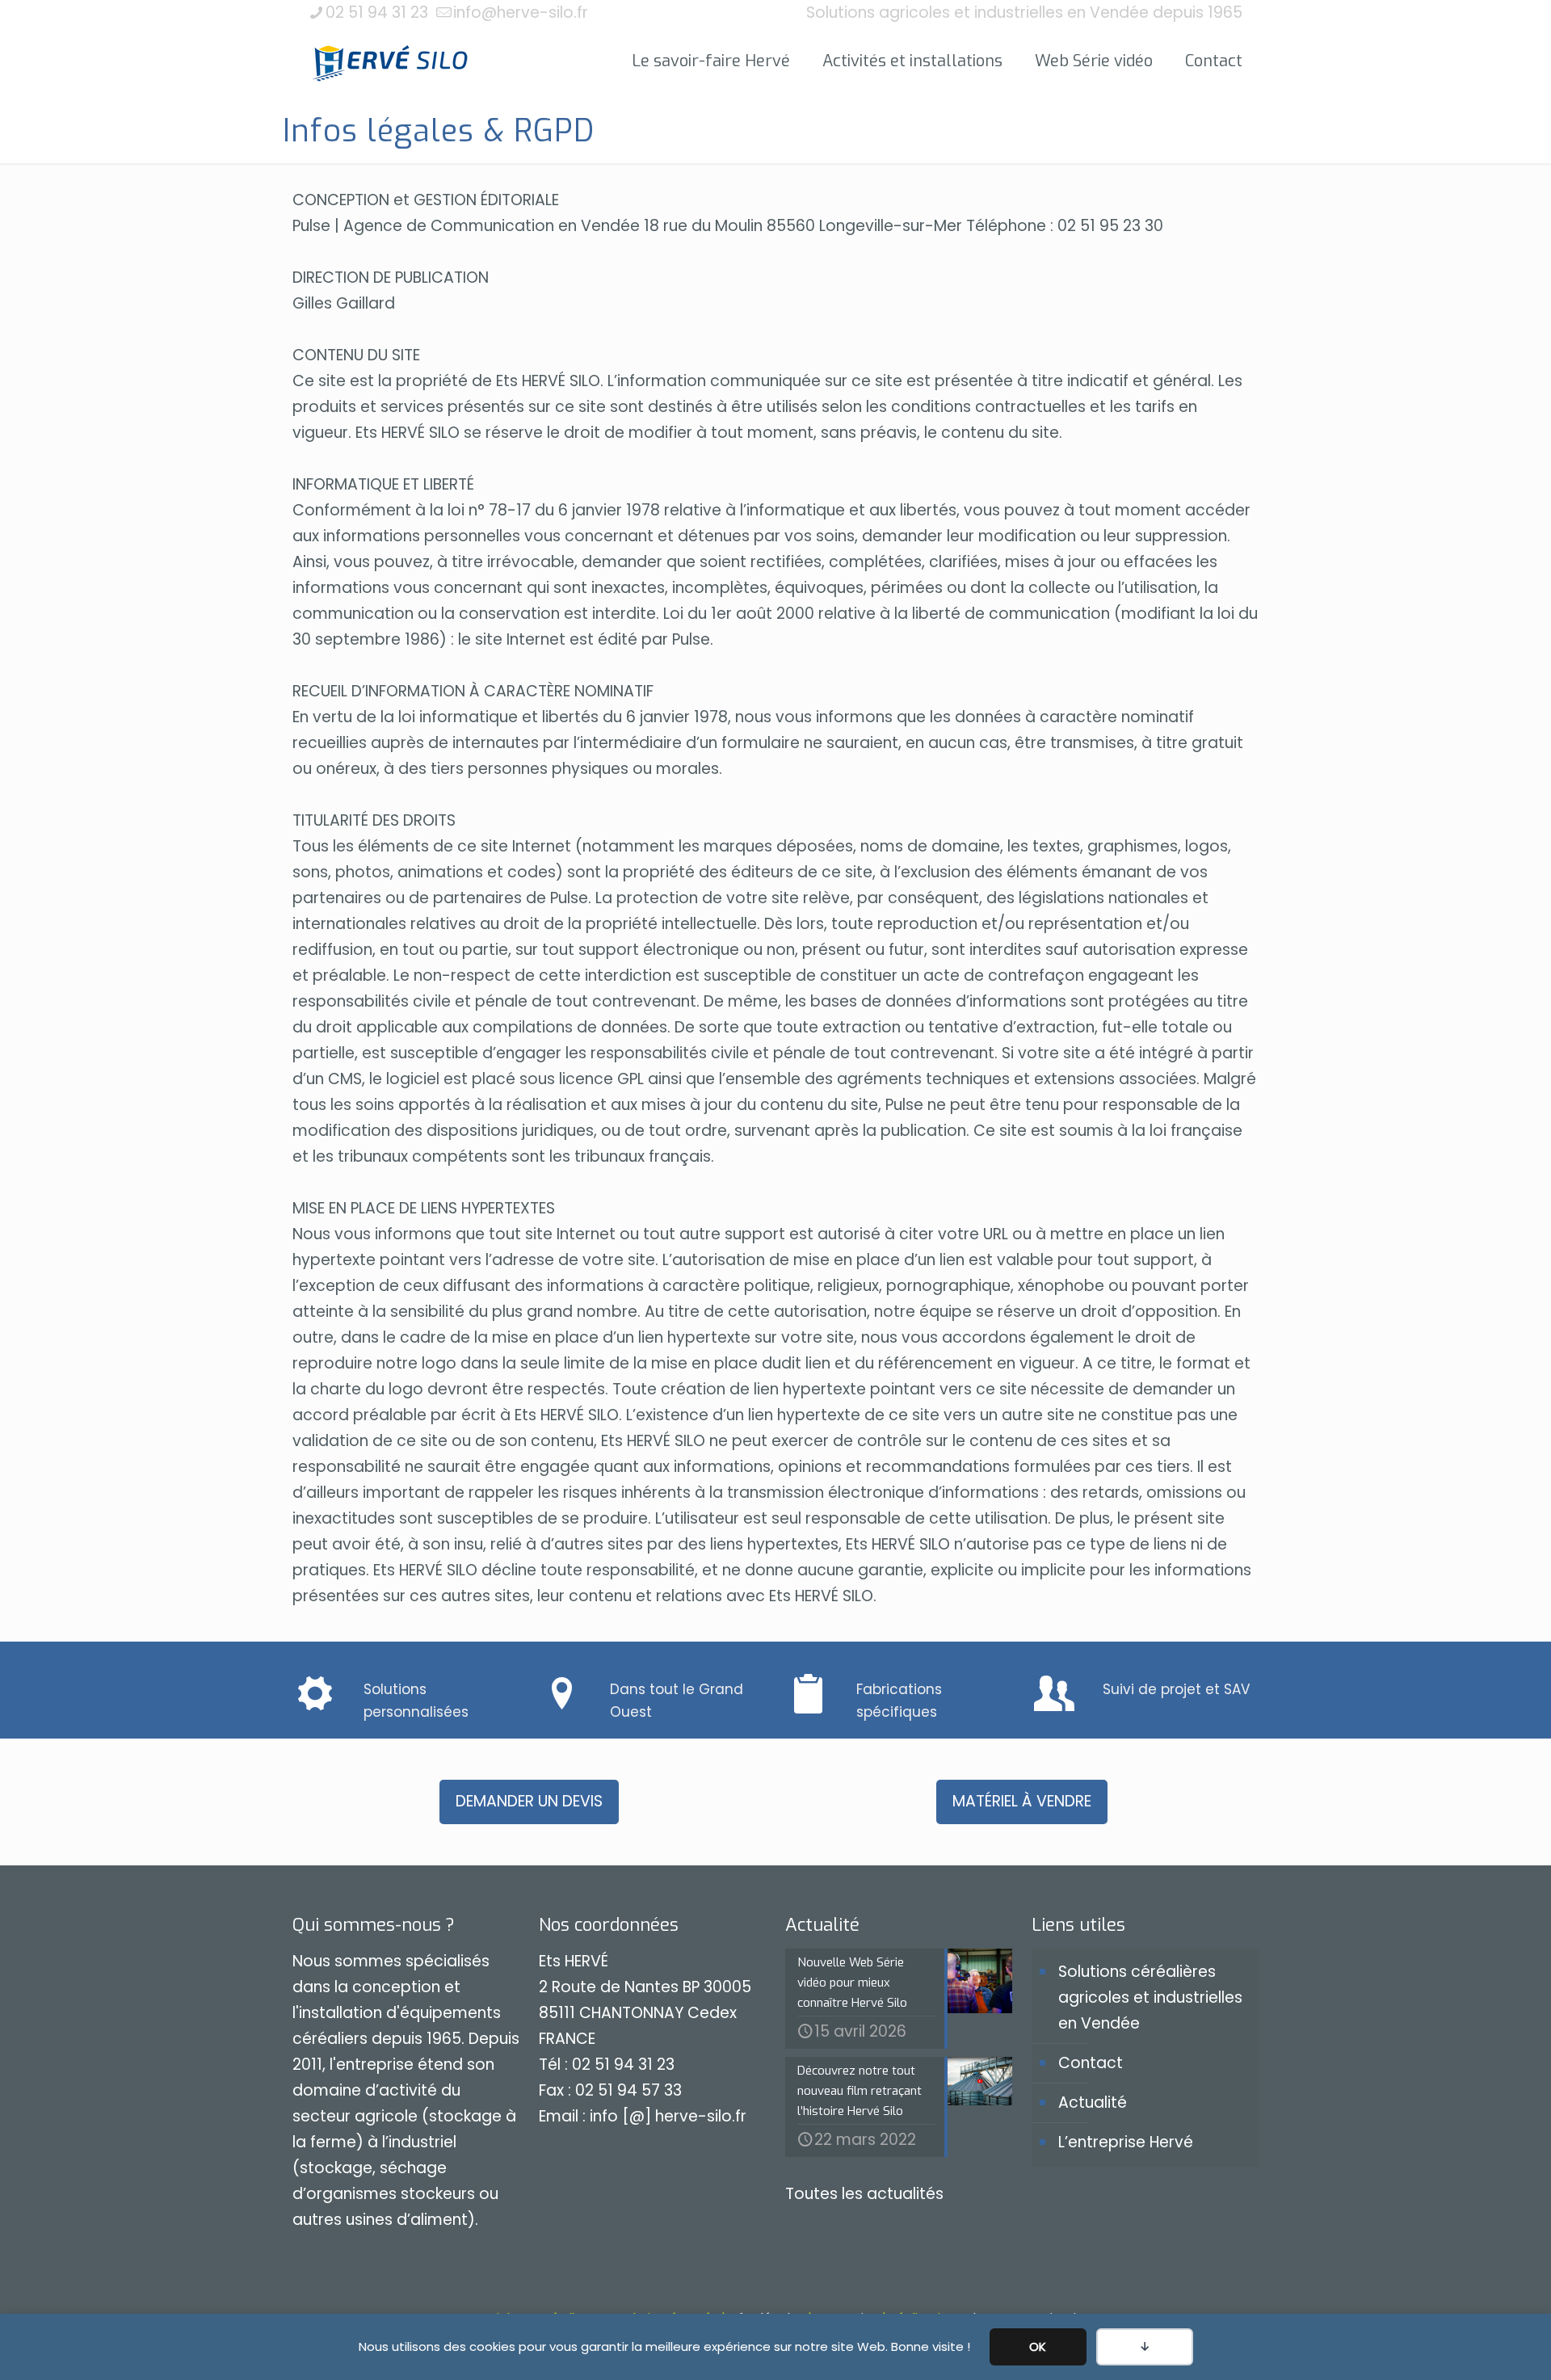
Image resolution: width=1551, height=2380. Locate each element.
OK (1038, 2346)
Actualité (1093, 2102)
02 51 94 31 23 (377, 13)
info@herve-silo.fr (521, 13)
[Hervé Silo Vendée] (391, 61)
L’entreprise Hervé (1126, 2142)
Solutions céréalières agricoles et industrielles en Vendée (1150, 1997)
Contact (1091, 2063)
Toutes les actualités (864, 2194)
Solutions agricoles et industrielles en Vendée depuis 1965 (1024, 13)
